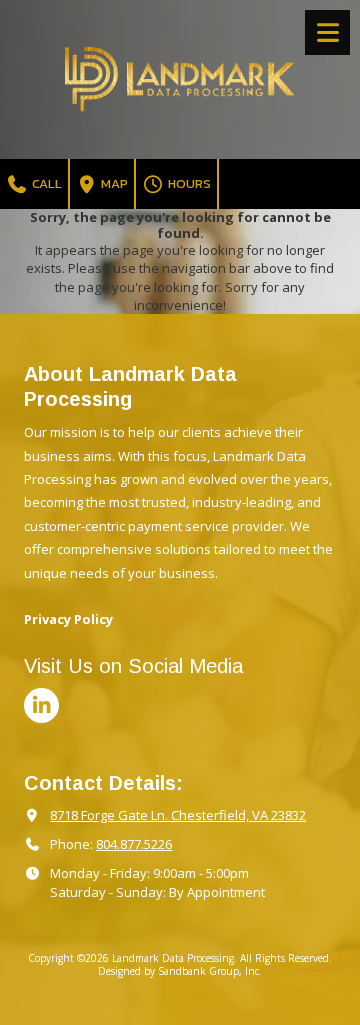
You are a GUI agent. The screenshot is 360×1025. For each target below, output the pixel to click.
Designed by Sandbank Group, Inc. (180, 971)
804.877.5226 (134, 844)
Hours (188, 183)
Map (113, 183)
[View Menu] (327, 32)
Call (45, 183)
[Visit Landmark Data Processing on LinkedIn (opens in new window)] (41, 705)
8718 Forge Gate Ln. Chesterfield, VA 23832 (178, 815)
